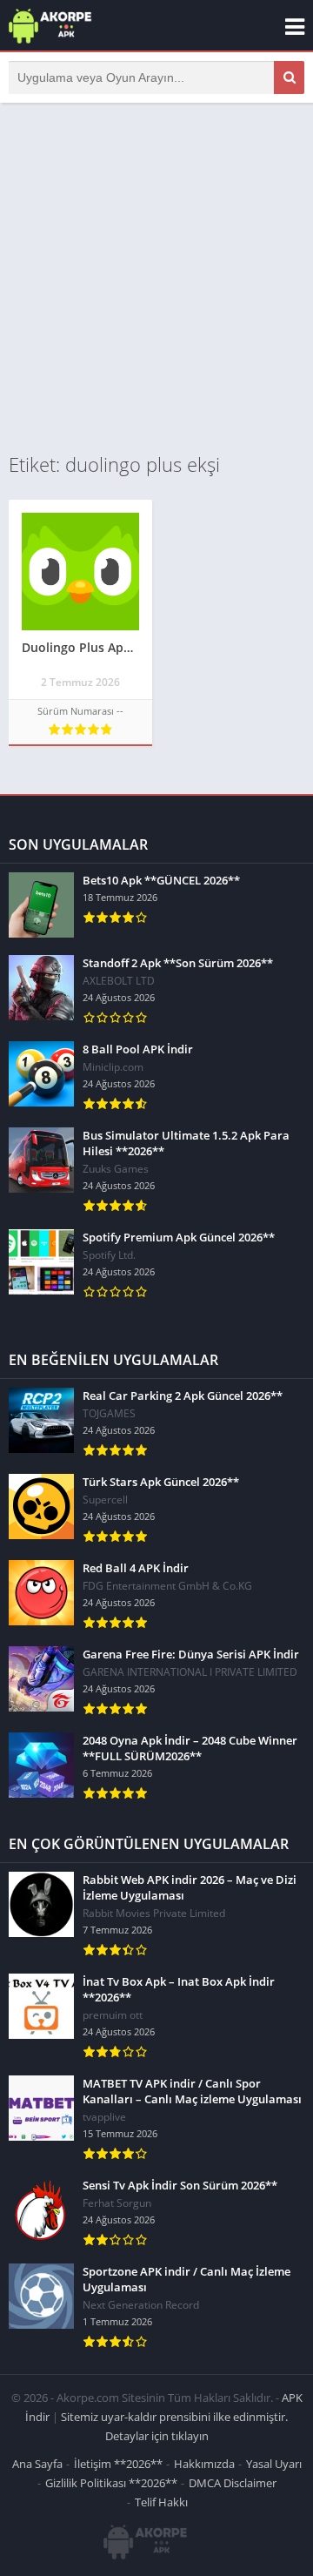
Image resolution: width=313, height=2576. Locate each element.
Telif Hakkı (161, 2502)
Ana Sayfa (37, 2464)
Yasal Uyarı (274, 2464)
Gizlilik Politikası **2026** (111, 2483)
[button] (289, 77)
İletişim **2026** (118, 2464)
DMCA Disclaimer (233, 2483)
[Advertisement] (156, 277)
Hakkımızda (204, 2464)
